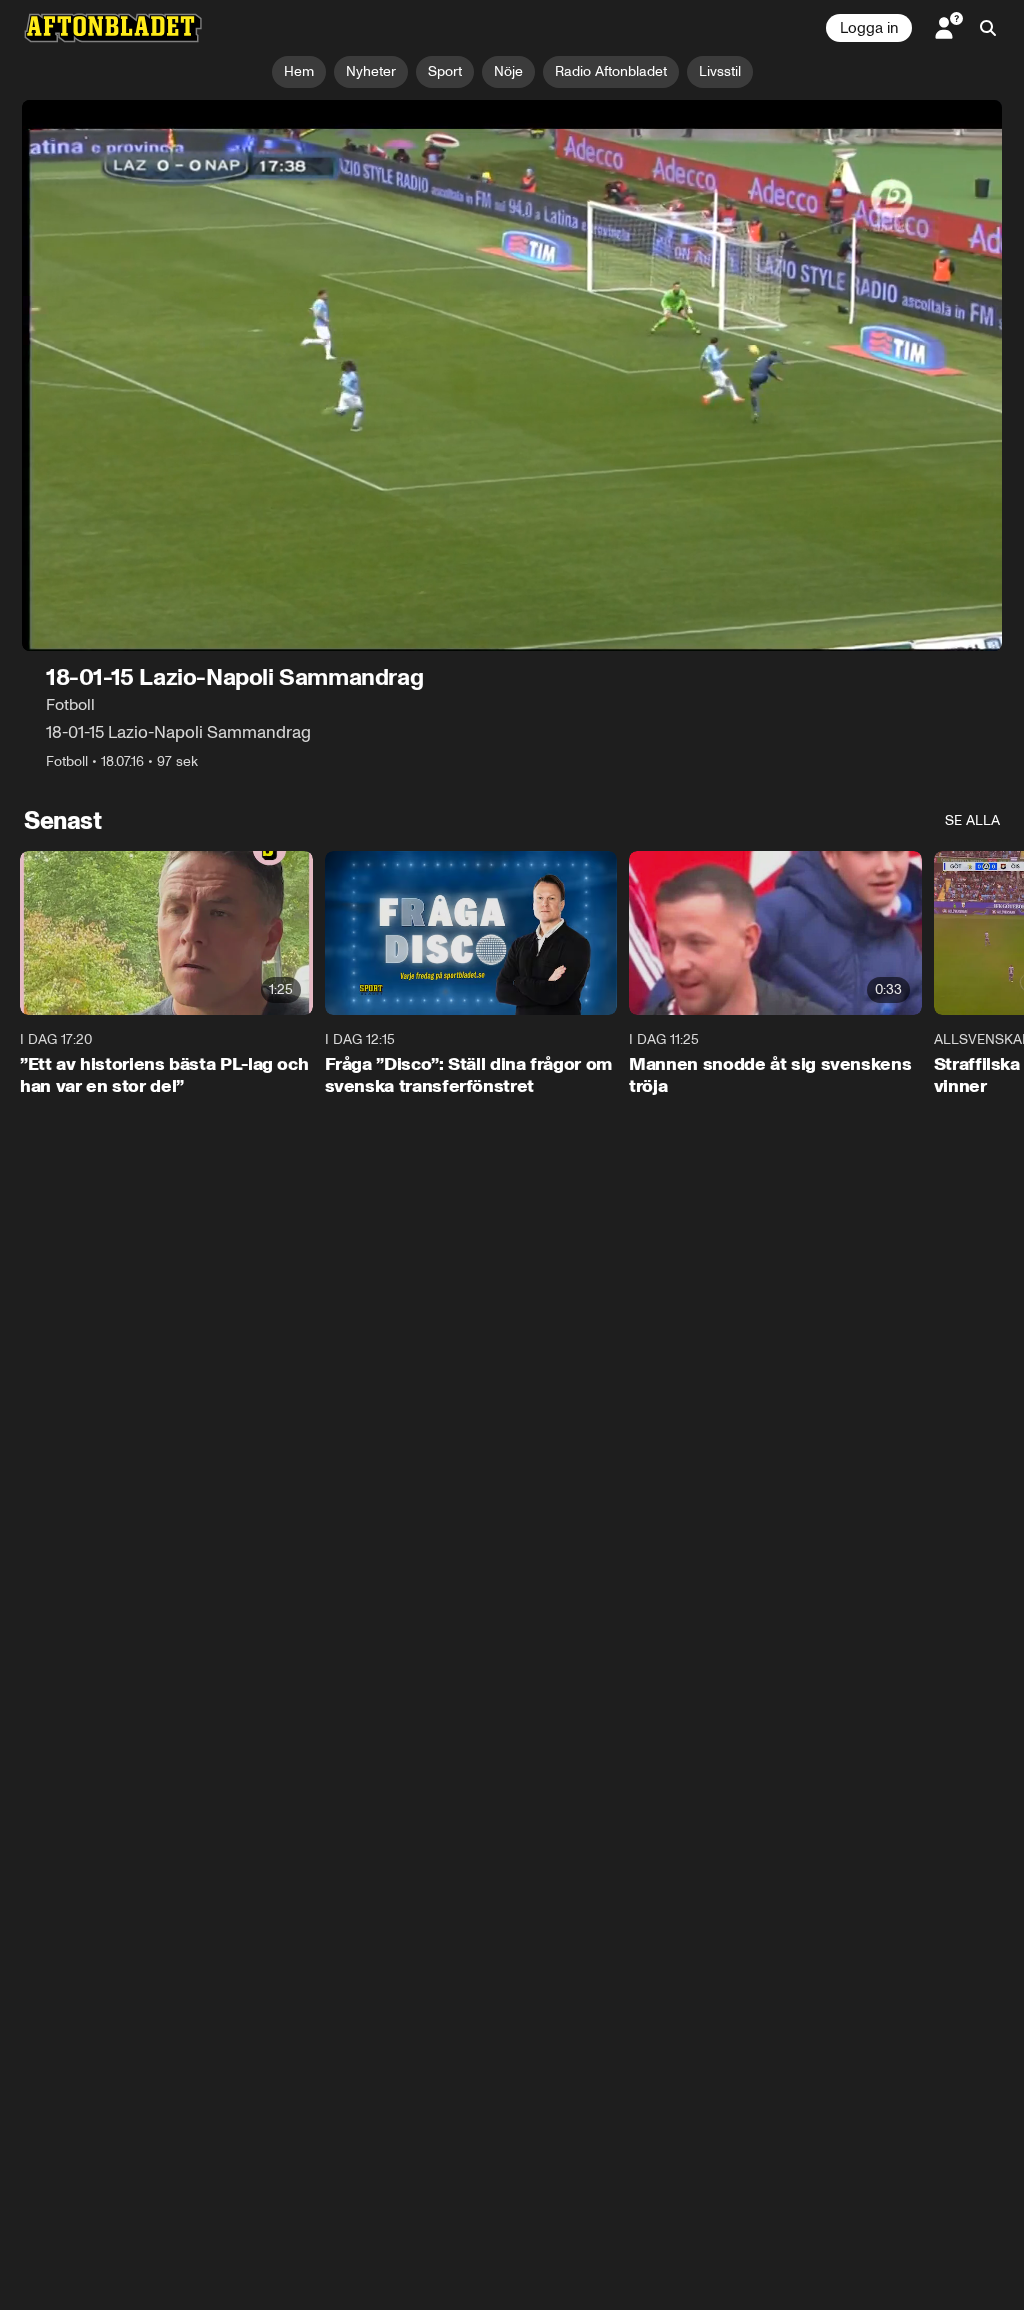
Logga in (869, 28)
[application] (512, 375)
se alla (972, 820)
